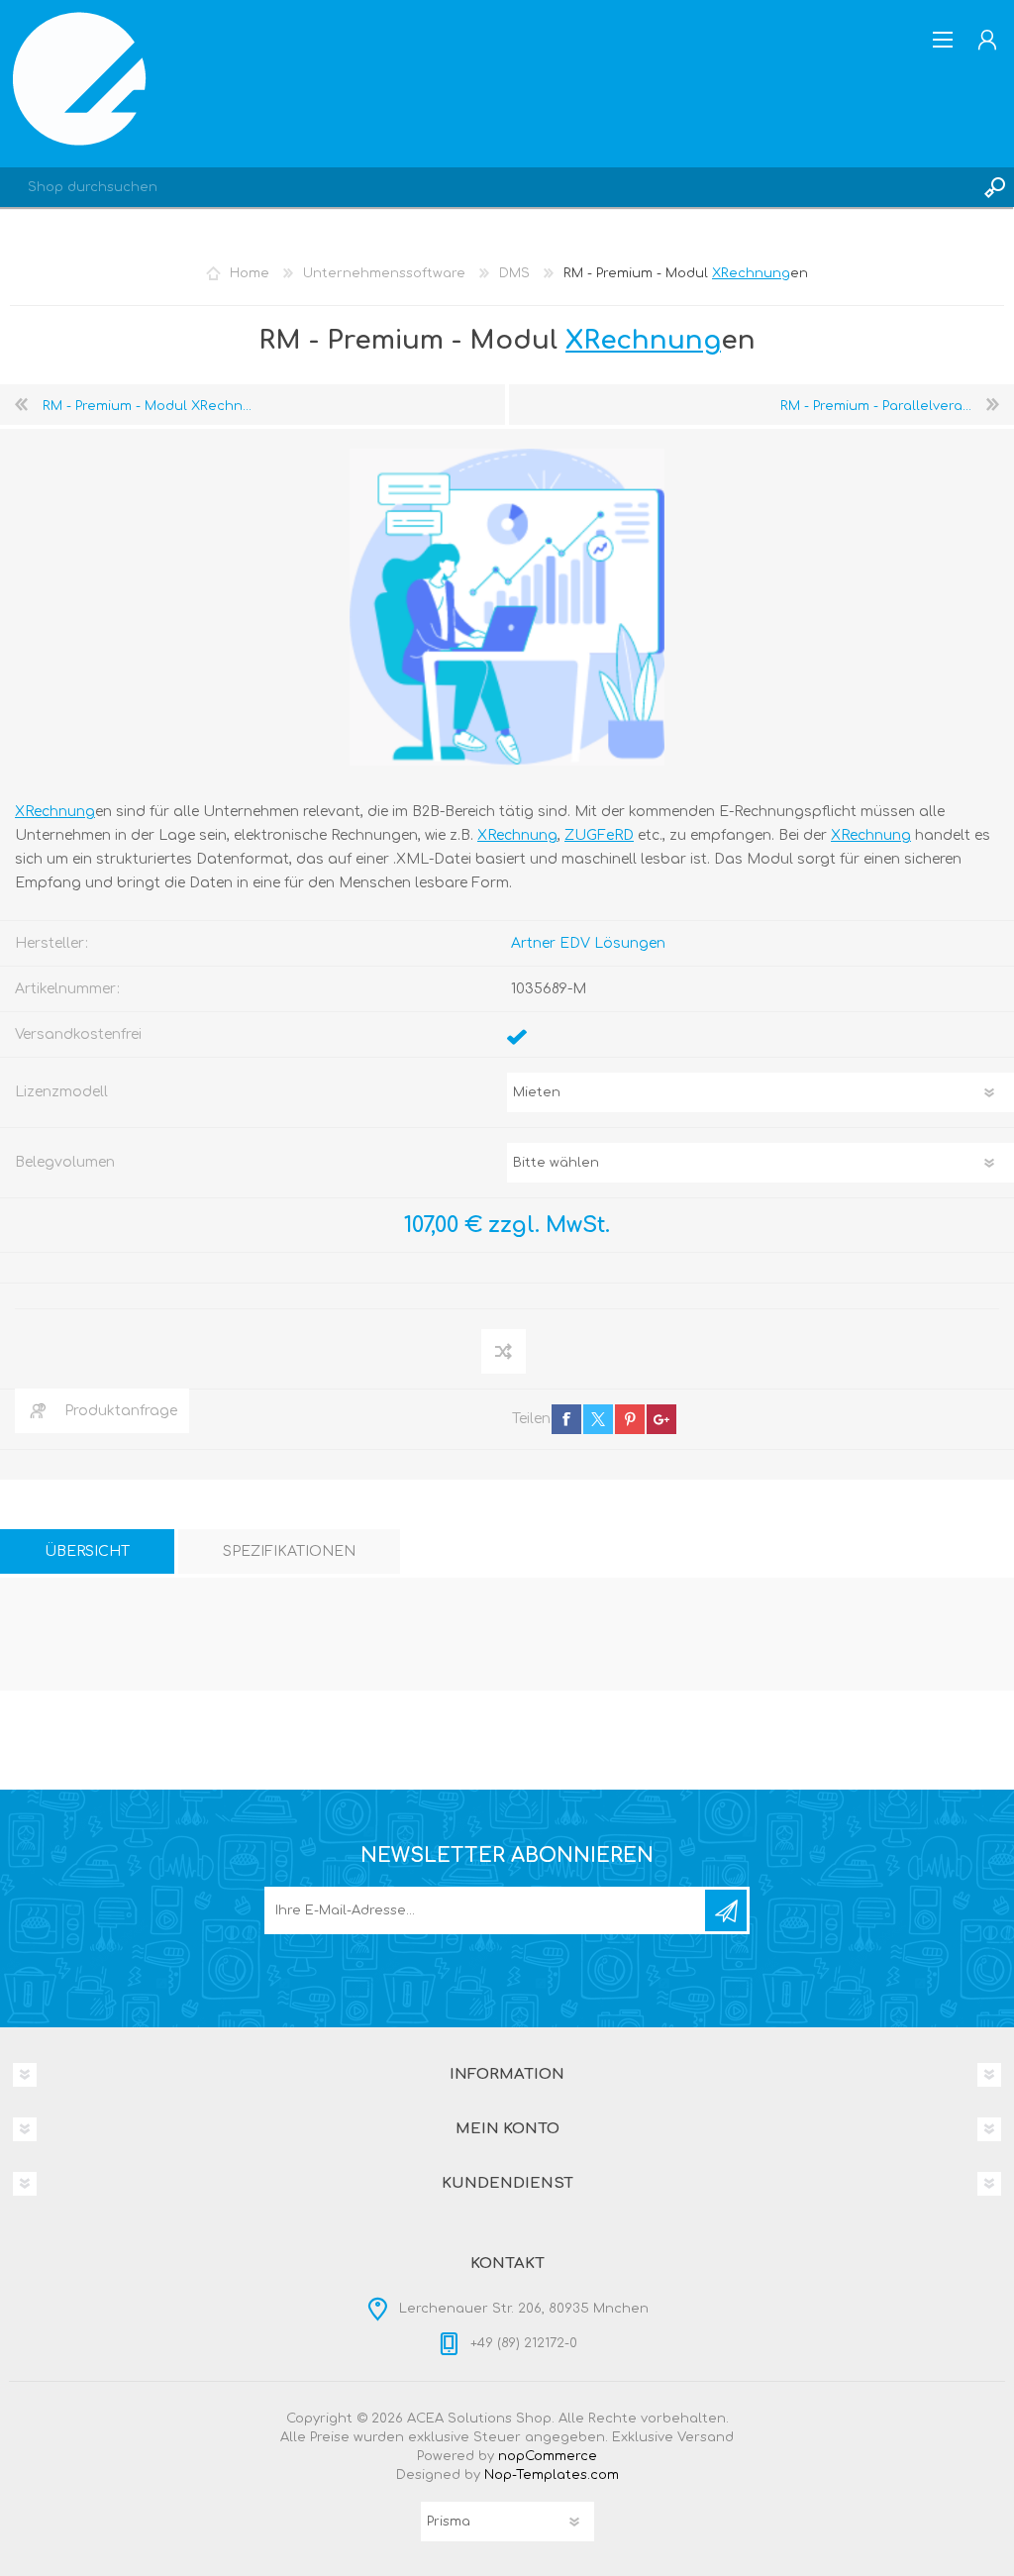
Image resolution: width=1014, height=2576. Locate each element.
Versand (706, 2437)
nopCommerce (548, 2456)
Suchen (994, 187)
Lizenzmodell (61, 1092)
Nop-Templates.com (552, 2475)
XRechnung (751, 273)
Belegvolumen (65, 1162)
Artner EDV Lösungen (588, 943)
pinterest (630, 1419)
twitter (598, 1419)
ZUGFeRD (599, 835)
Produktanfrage (121, 1411)
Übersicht (87, 1551)
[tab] (87, 1551)
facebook (566, 1419)
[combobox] (487, 187)
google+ (661, 1419)
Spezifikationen (289, 1551)
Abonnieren (726, 1910)
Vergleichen (505, 1351)
